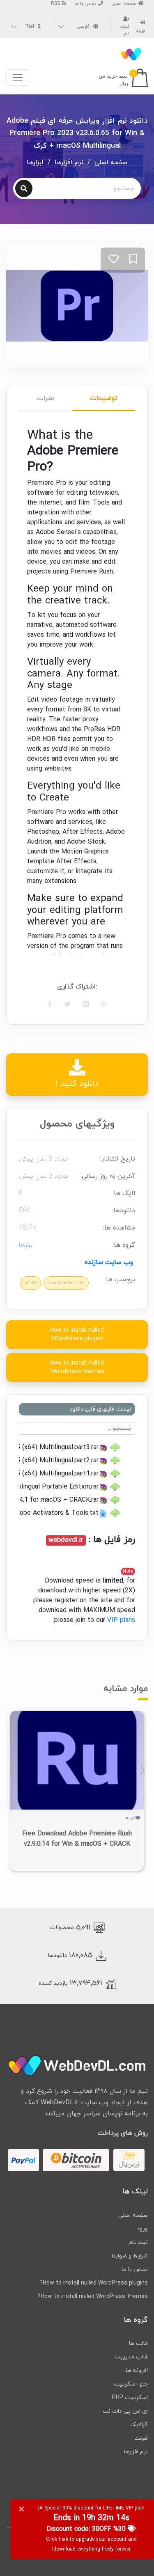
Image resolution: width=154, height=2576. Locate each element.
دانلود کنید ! (77, 1084)
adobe (31, 1283)
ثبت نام (125, 30)
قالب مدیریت (131, 2357)
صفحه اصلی (125, 4)
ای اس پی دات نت (125, 2411)
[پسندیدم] (114, 260)
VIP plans (121, 1620)
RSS (56, 4)
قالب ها (138, 2343)
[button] (142, 1771)
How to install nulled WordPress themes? (77, 1367)
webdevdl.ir (66, 1540)
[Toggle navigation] (18, 78)
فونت (141, 2438)
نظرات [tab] (46, 398)
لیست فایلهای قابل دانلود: (100, 1409)
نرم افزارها (69, 163)
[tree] (77, 1480)
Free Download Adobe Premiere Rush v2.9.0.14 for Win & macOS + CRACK (77, 1839)
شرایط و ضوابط (130, 2256)
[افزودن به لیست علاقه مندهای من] (133, 260)
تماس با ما (86, 4)
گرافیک (139, 2425)
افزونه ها (137, 2371)
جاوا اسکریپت (131, 2384)
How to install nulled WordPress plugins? (77, 1335)
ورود (142, 2229)
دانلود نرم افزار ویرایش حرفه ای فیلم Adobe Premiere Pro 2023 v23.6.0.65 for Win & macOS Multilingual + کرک (77, 133)
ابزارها (35, 163)
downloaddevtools (66, 1283)
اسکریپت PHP (130, 2398)
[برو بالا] (131, 2553)
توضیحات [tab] (103, 398)
